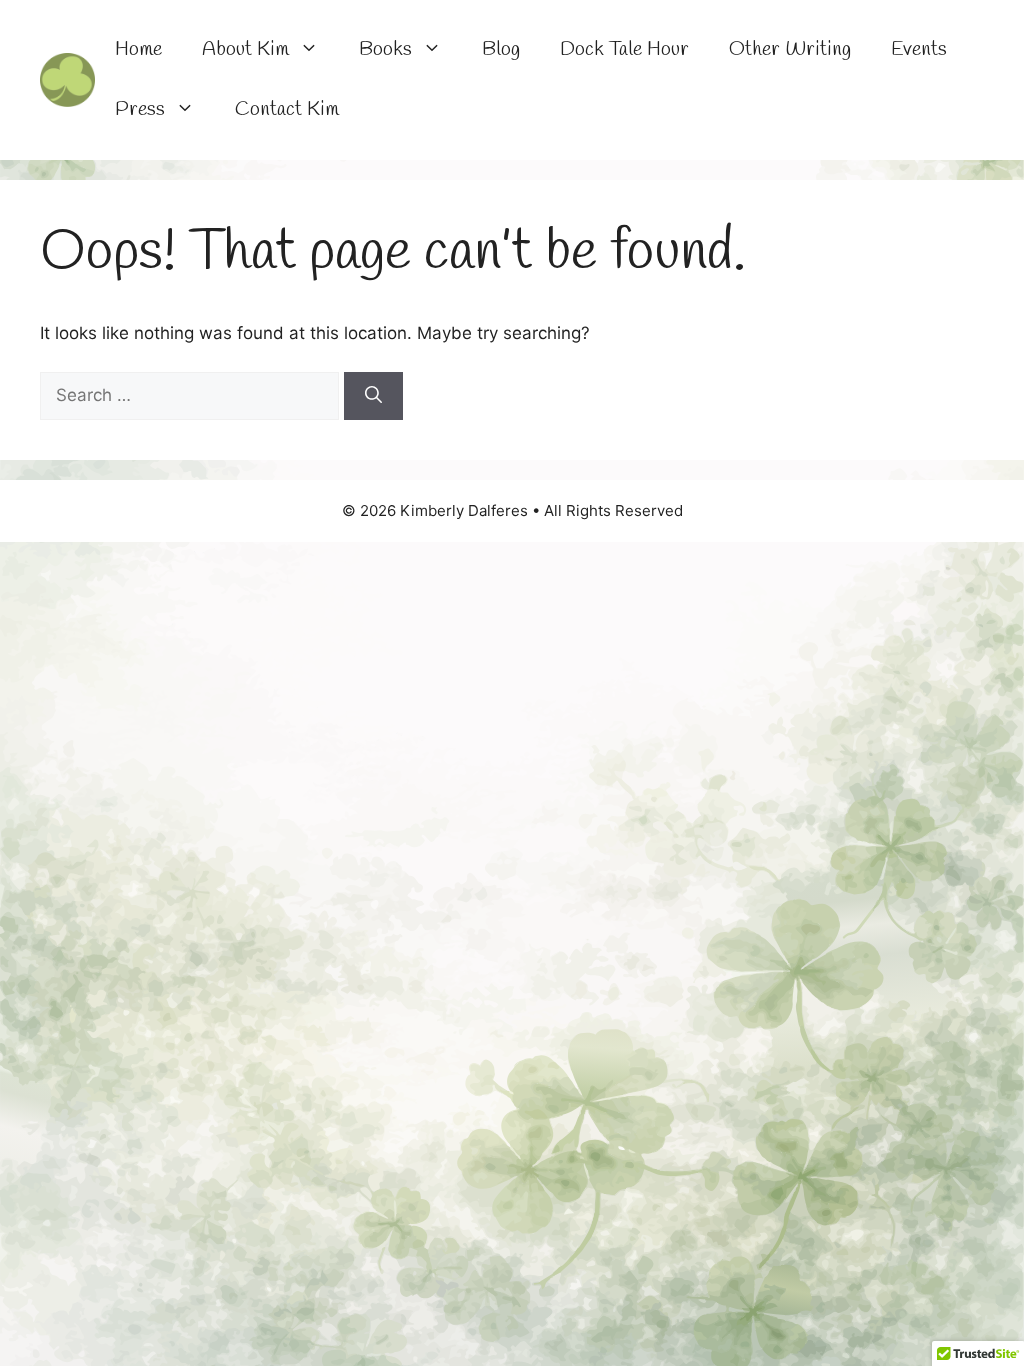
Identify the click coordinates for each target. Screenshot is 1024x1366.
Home (138, 49)
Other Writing (790, 49)
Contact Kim (287, 109)
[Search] (373, 396)
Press (140, 109)
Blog (501, 49)
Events (919, 49)
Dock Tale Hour (624, 49)
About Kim (245, 49)
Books (385, 49)
